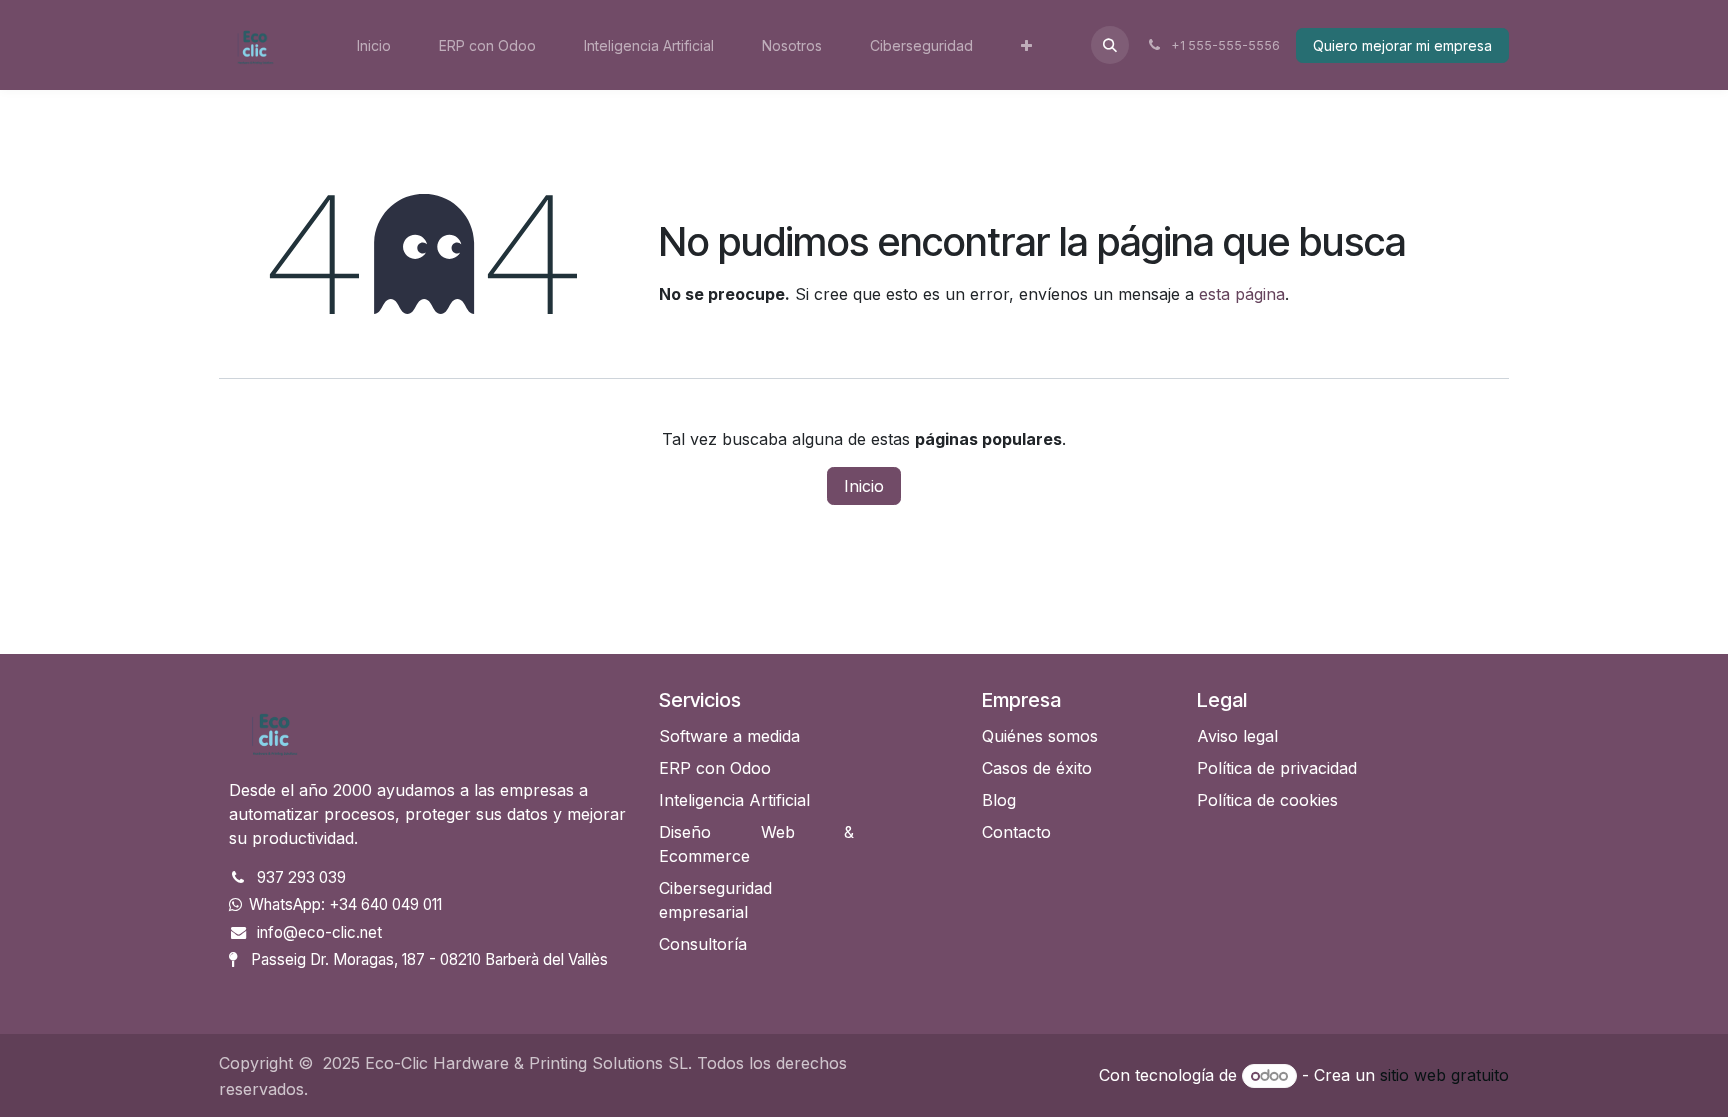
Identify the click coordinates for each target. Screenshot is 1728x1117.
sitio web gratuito (1444, 1075)
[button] (1110, 45)
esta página (1242, 294)
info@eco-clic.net (319, 932)
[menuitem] (374, 45)
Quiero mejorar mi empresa (1402, 45)
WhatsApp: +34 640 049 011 (345, 904)
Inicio (864, 486)
